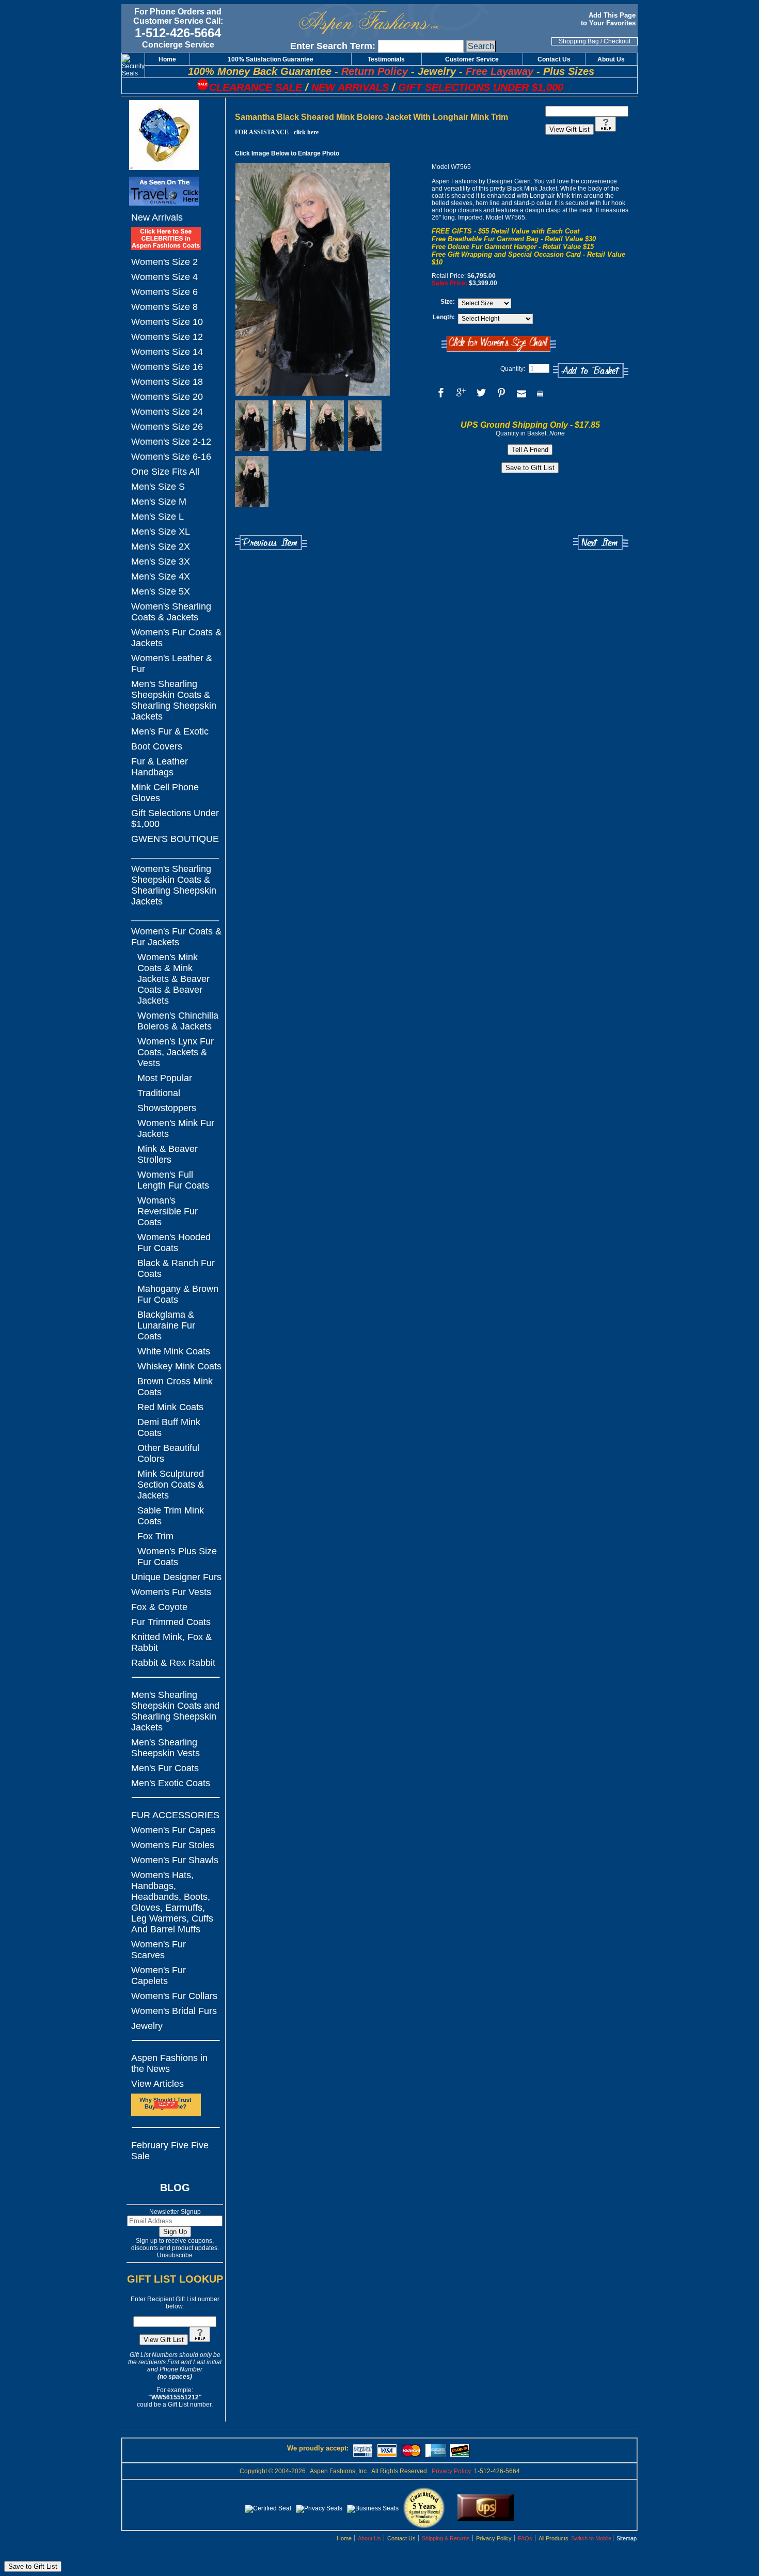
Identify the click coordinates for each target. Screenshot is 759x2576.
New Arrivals (157, 217)
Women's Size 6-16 (171, 457)
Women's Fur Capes (173, 1830)
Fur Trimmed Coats (171, 1622)
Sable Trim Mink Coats (171, 1516)
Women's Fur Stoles (173, 1845)
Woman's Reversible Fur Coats (168, 1211)
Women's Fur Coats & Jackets (176, 638)
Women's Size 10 (167, 322)
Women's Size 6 (164, 292)
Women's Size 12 (167, 337)
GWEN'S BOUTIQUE (175, 839)
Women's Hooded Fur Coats (174, 1243)
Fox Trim (155, 1536)
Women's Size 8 (164, 307)
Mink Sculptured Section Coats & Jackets (171, 1485)
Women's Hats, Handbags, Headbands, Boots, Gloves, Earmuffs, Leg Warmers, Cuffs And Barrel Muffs (172, 1902)
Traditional (159, 1093)
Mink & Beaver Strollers (168, 1154)
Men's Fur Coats (165, 1768)
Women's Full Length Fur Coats (173, 1180)
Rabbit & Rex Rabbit (173, 1663)
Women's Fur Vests (171, 1592)
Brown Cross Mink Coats (175, 1387)
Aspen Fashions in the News (169, 2063)
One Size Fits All (165, 472)
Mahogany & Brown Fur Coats (178, 1294)
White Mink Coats (174, 1351)
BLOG (175, 2188)
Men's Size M (159, 502)
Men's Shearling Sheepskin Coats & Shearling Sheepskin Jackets (174, 700)
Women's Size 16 (167, 367)
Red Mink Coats (170, 1407)
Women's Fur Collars (174, 1996)
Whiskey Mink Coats (179, 1366)
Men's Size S (158, 487)
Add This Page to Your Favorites (609, 19)
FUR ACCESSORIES (175, 1815)
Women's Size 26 (167, 427)
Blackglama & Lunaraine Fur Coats (166, 1325)
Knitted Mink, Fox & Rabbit (171, 1642)
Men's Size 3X (161, 561)
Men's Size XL (161, 532)
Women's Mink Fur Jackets (176, 1128)
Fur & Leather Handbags (160, 767)
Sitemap (627, 2538)
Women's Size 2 (164, 262)
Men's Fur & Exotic (170, 731)
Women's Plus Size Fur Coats (177, 1557)
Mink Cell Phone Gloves (165, 793)
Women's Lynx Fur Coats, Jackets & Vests (176, 1052)
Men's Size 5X (161, 591)
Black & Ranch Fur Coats (176, 1268)
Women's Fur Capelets (159, 1976)
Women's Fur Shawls (175, 1860)
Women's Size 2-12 (171, 442)
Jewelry (147, 2026)
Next (601, 543)
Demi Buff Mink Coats (169, 1427)
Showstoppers (167, 1108)
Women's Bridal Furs (174, 2011)
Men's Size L (157, 517)
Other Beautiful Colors (168, 1453)
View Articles (157, 2084)
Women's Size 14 (167, 352)
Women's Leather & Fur (172, 663)
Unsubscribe (175, 2255)
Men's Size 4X (161, 576)
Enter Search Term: (333, 46)
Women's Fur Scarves (159, 1950)
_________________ (175, 854)
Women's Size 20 (167, 397)
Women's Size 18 (167, 382)
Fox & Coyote (159, 1607)
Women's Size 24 (167, 412)
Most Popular (165, 1078)
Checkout (617, 41)
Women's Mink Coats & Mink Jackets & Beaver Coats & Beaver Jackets (173, 979)
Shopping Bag (579, 41)
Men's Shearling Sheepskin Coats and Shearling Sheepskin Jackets (175, 1711)
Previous (271, 543)
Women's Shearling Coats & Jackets (171, 612)
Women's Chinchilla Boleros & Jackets (178, 1021)
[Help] (200, 2340)
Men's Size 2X (161, 547)
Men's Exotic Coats (171, 1783)
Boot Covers (157, 746)
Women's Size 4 (164, 277)
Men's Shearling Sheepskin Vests (165, 1748)
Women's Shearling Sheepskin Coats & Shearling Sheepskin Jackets (174, 885)
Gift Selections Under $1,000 (175, 818)
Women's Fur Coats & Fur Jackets (176, 937)
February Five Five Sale (170, 2151)
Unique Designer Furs (176, 1577)
